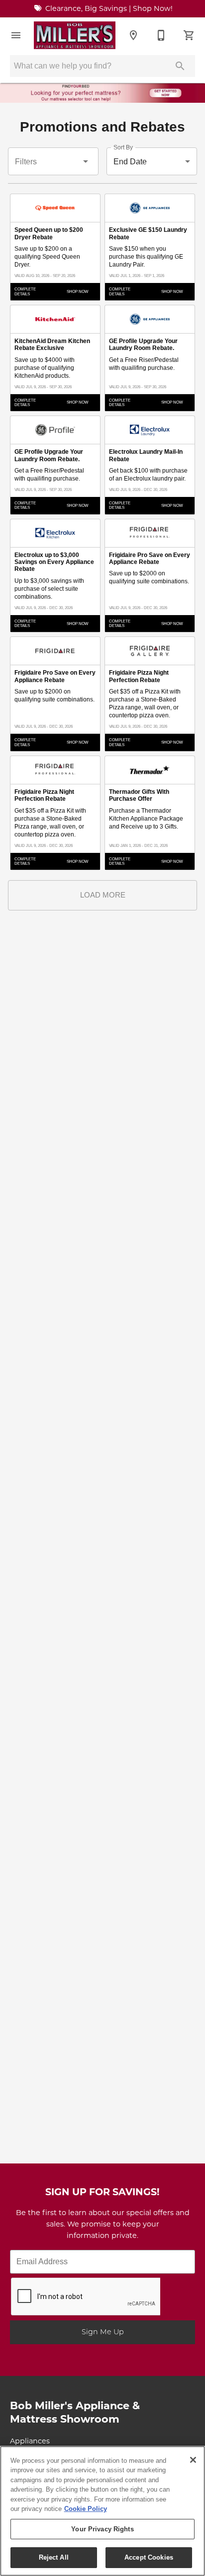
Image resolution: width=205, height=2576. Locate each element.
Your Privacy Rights (102, 2529)
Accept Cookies (149, 2557)
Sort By (123, 148)
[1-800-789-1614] (161, 35)
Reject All (54, 2557)
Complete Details (25, 291)
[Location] (133, 35)
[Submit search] (180, 66)
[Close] (193, 2460)
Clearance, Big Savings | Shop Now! (108, 9)
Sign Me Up (103, 2332)
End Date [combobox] (130, 162)
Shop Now (78, 292)
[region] (102, 2511)
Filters (26, 162)
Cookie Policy (86, 2509)
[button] (16, 35)
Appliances (30, 2442)
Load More (103, 895)
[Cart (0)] (189, 35)
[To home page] (75, 35)
